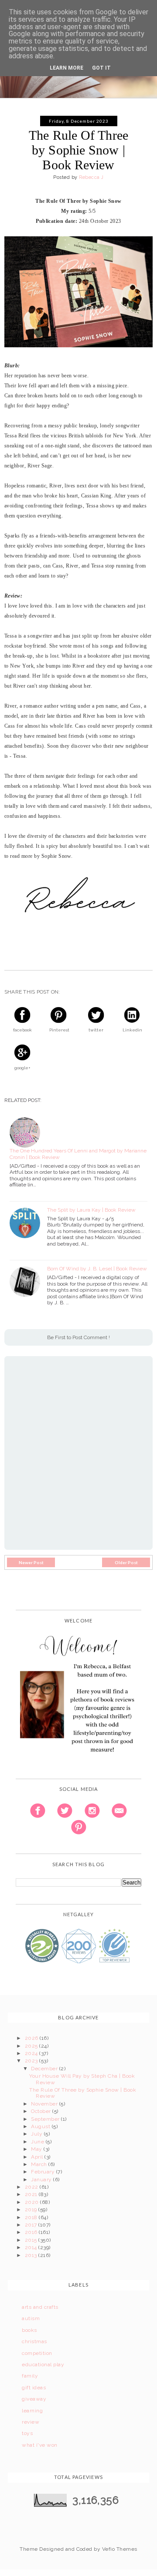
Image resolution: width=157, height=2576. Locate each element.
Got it (101, 68)
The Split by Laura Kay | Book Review (91, 1210)
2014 (32, 2247)
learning (32, 2411)
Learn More (67, 68)
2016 (32, 2232)
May (37, 2149)
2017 (32, 2225)
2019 (32, 2210)
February (43, 2172)
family (30, 2376)
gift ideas (34, 2388)
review (31, 2422)
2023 (32, 2061)
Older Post (126, 1562)
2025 (32, 2046)
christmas (34, 2341)
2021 (32, 2194)
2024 (32, 2053)
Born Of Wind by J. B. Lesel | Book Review (97, 1269)
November (45, 2104)
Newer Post (31, 1562)
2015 (32, 2240)
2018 (32, 2217)
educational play (43, 2364)
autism (31, 2318)
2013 (32, 2255)
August (41, 2126)
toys (27, 2433)
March (40, 2164)
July (37, 2134)
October (42, 2111)
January (42, 2180)
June (38, 2142)
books (29, 2330)
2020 (32, 2202)
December (45, 2069)
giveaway (34, 2399)
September (46, 2119)
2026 (32, 2038)
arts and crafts (40, 2307)
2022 (32, 2187)
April (38, 2157)
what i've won (39, 2445)
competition (37, 2353)
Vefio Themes (120, 2549)
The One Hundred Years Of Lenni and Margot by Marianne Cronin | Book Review (78, 1154)
